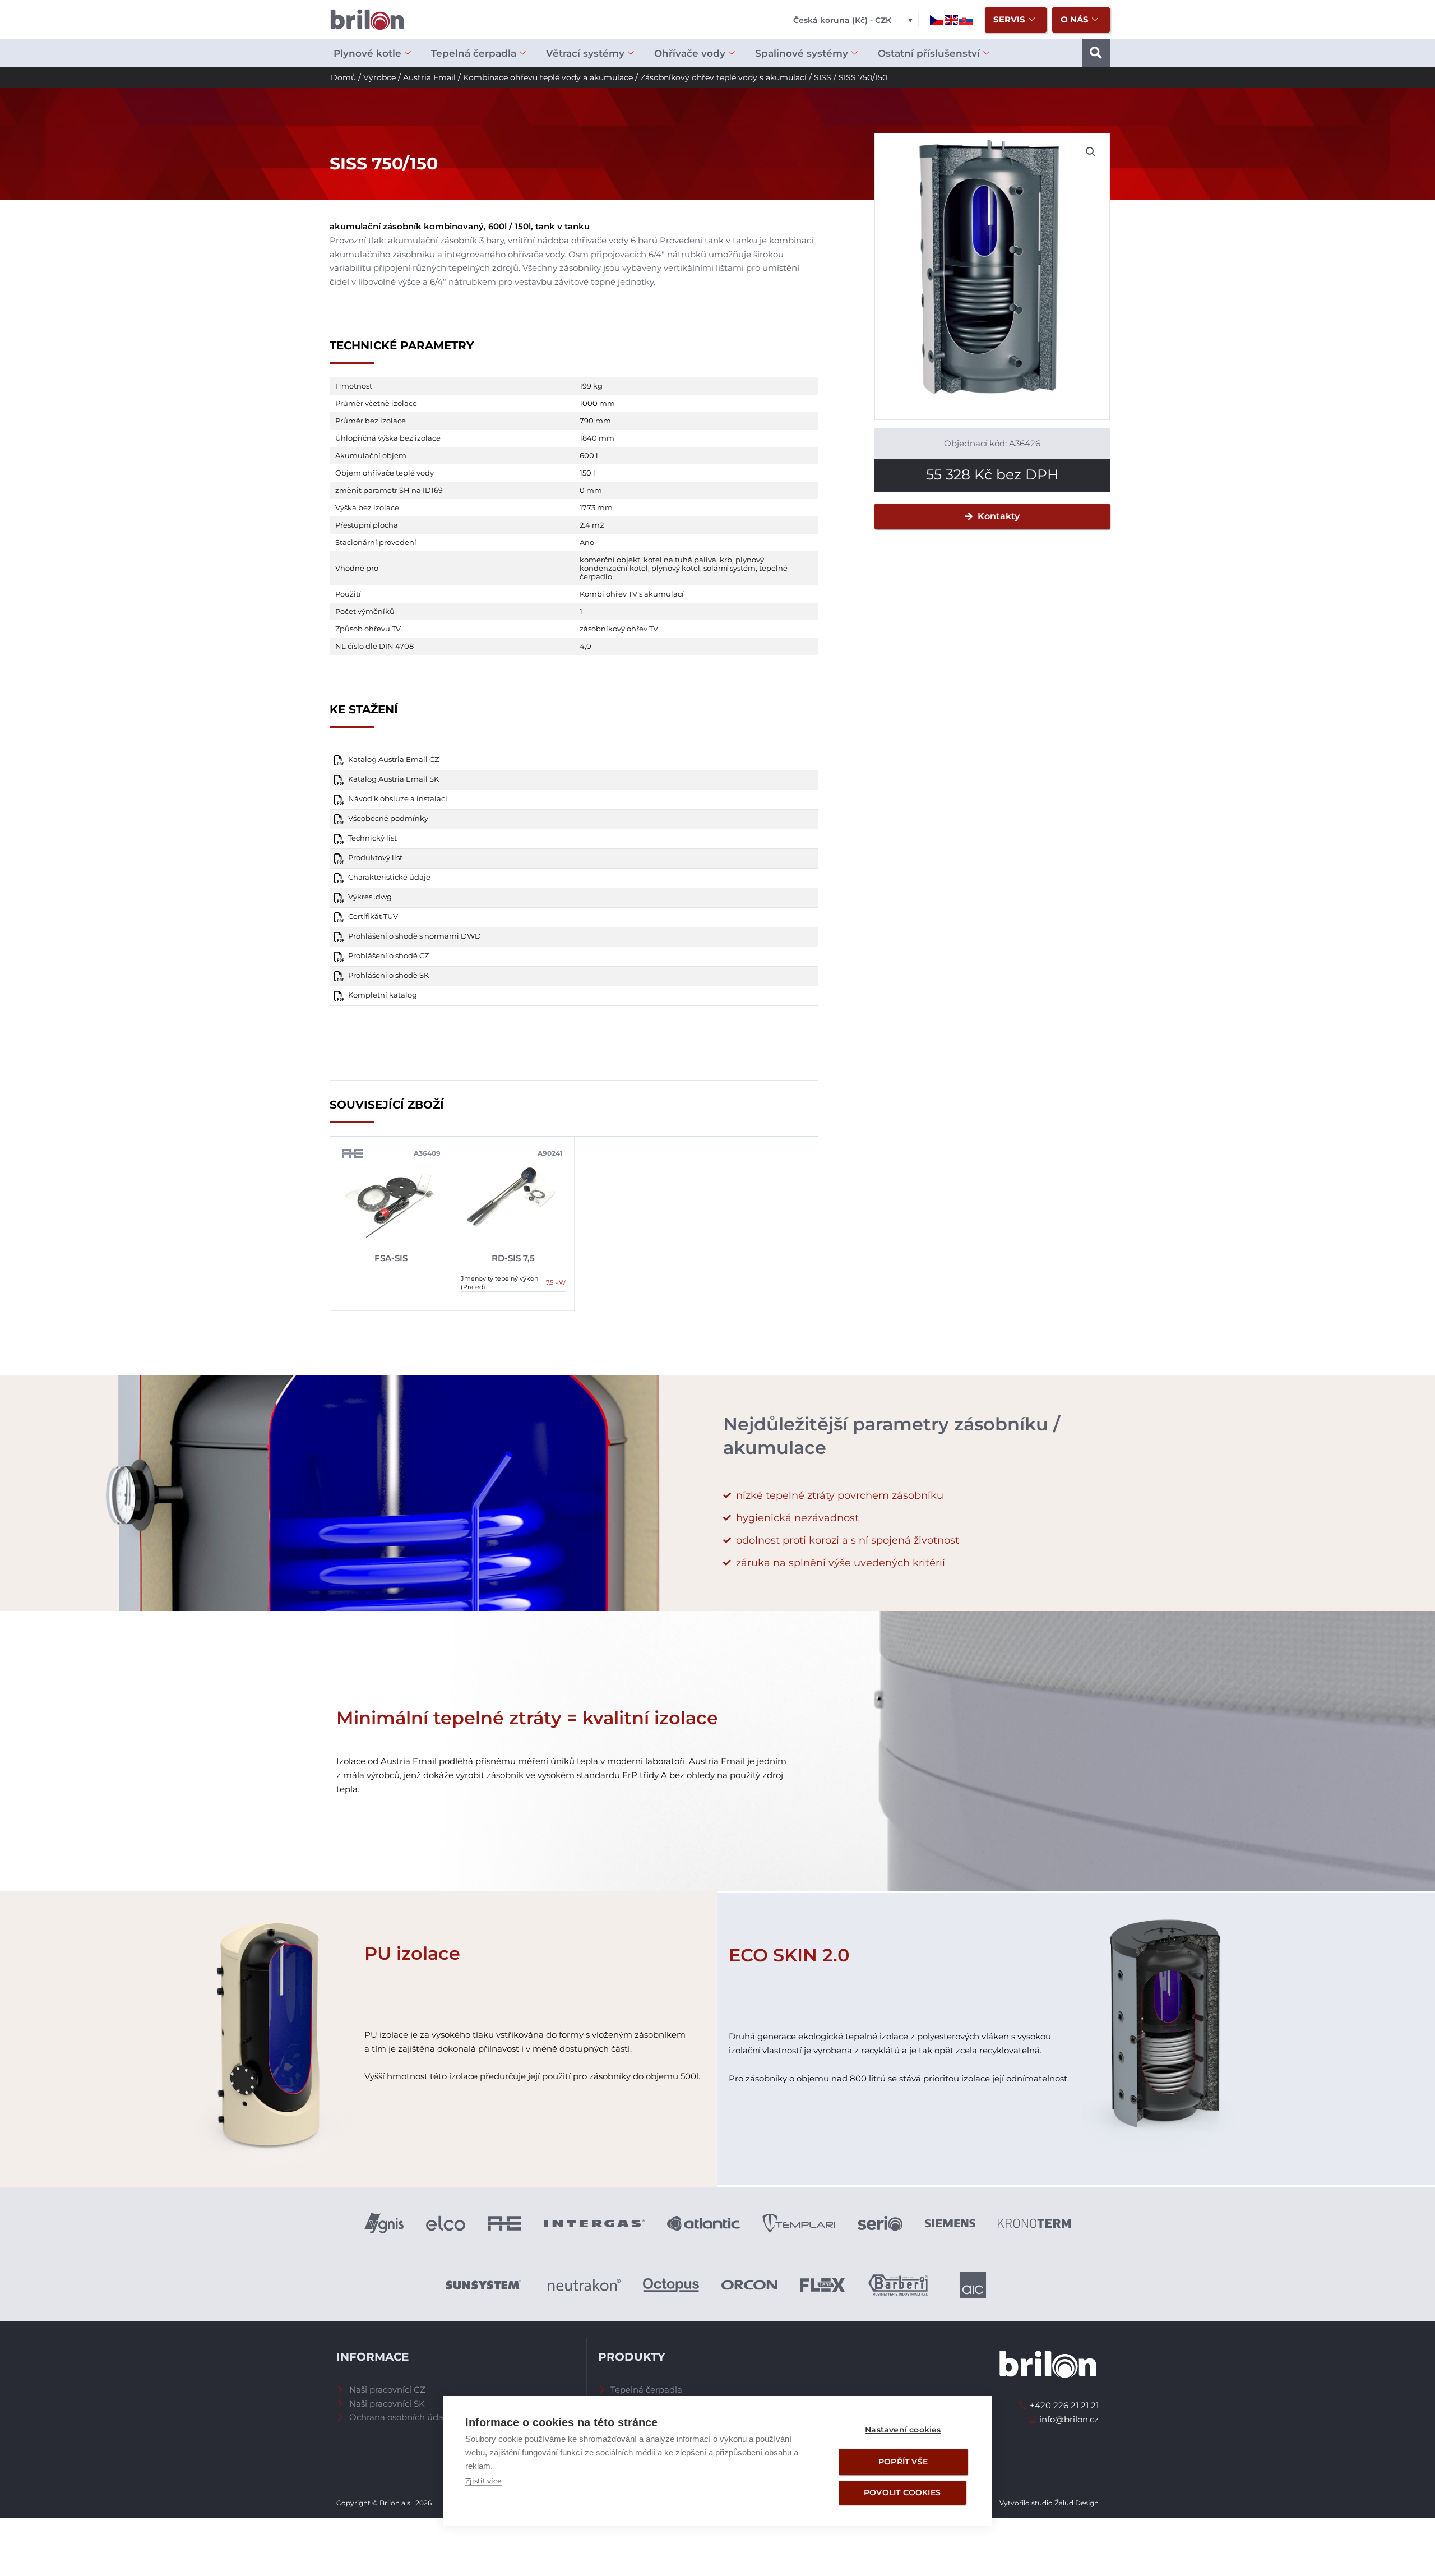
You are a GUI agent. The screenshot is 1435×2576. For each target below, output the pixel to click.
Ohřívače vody (690, 53)
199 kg (591, 386)
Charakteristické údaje (389, 877)
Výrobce (379, 77)
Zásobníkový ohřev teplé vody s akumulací (723, 77)
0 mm (591, 490)
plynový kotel (676, 568)
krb (726, 560)
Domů (343, 77)
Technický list (372, 838)
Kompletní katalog (383, 995)
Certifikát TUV (373, 917)
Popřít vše (903, 2462)
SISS (823, 77)
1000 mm (597, 403)
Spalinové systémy (802, 53)
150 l (587, 473)
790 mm (595, 421)
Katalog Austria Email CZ (394, 760)
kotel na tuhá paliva (680, 560)
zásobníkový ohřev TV (619, 629)
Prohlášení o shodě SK (388, 975)
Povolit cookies (902, 2492)
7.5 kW (556, 1282)
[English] (952, 19)
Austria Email (429, 77)
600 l (589, 455)
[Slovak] (966, 19)
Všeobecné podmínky (388, 818)
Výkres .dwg (370, 897)
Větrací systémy (585, 53)
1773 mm (596, 507)
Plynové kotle (367, 53)
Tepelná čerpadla (474, 53)
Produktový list (375, 858)
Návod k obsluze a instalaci (398, 799)
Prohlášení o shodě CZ (388, 956)
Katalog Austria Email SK (394, 779)
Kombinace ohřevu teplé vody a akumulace (548, 77)
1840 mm (597, 438)
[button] (1096, 53)
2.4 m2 (592, 525)
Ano (587, 542)
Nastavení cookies (903, 2430)
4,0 (585, 646)
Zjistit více (483, 2481)
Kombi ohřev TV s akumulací (632, 594)
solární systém (730, 568)
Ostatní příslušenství (929, 53)
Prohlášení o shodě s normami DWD (415, 936)
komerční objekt (610, 560)
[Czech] (937, 19)
